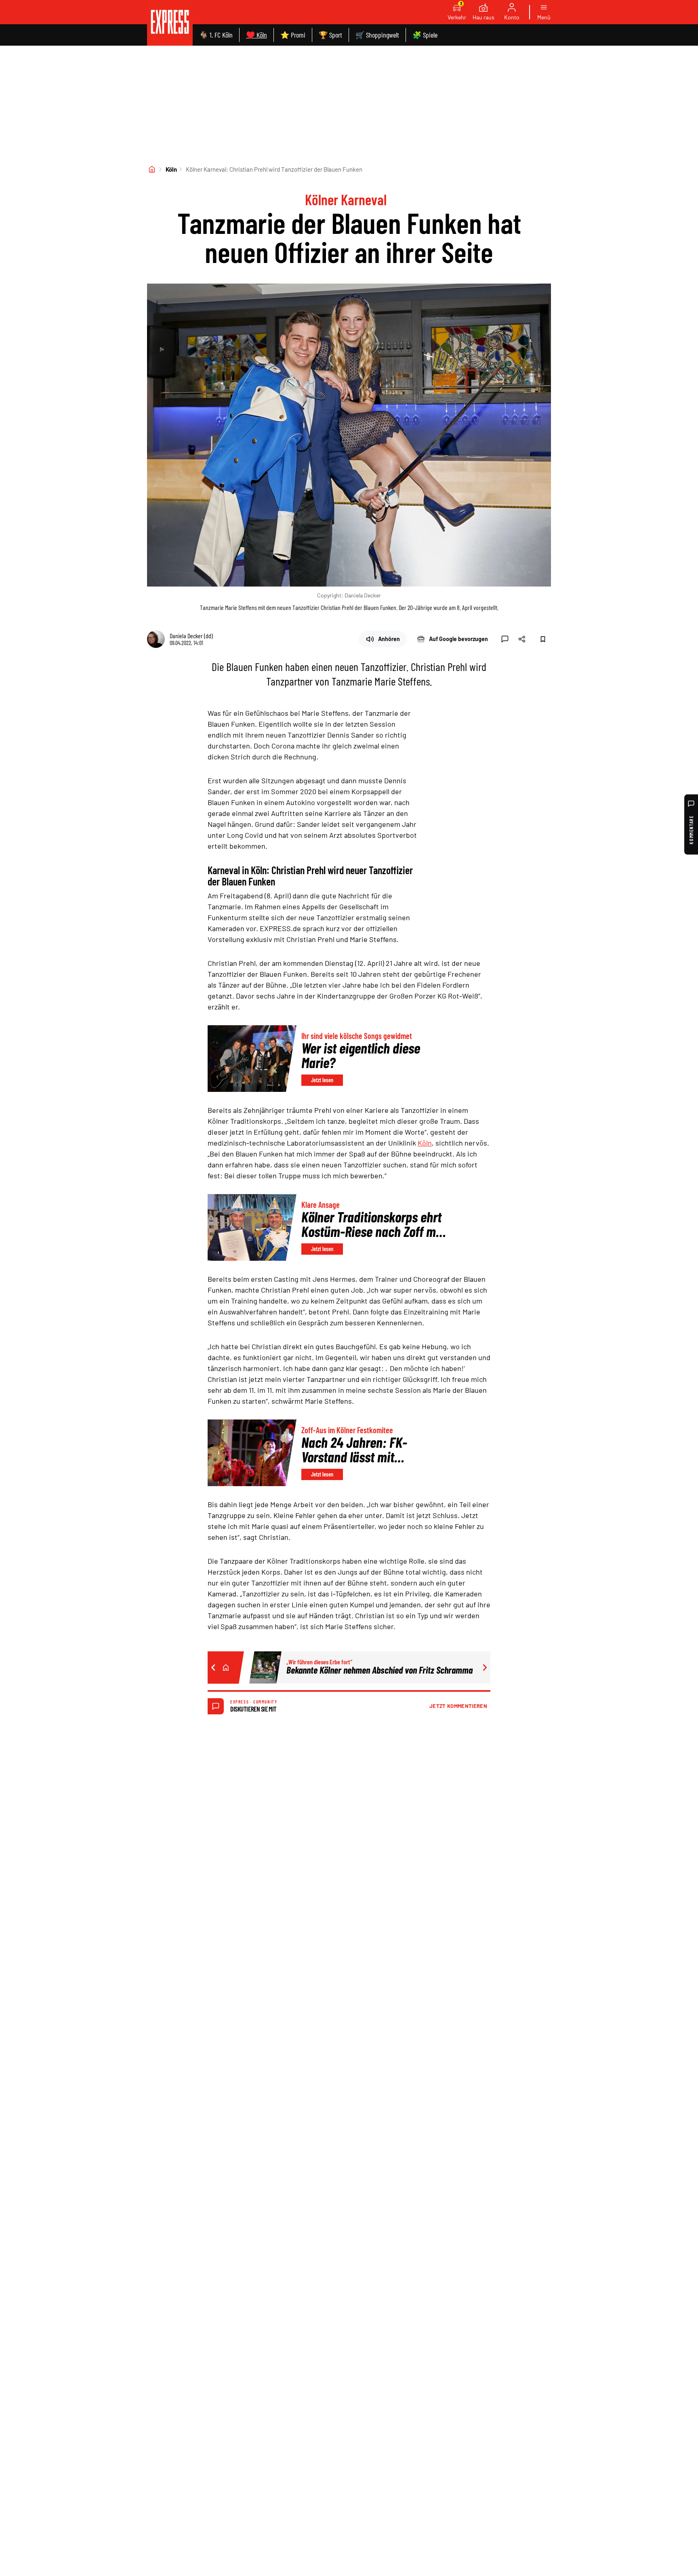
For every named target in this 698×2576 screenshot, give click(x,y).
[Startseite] (152, 169)
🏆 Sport (330, 35)
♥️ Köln (256, 35)
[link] (170, 23)
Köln (171, 169)
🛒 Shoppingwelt (377, 35)
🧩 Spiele (425, 35)
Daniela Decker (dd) (191, 636)
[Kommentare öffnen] (505, 639)
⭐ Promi (293, 35)
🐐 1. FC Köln (216, 35)
